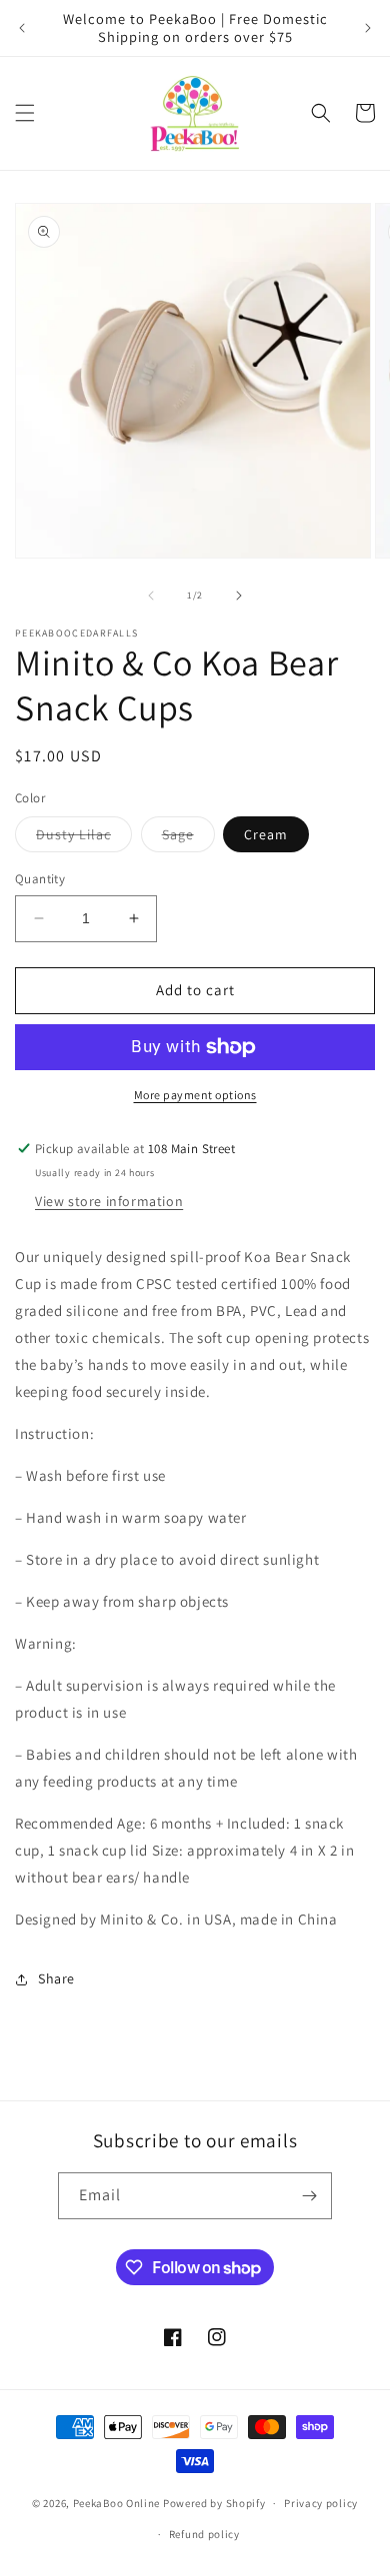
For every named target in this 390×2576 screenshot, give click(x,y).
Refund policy (204, 2534)
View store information (109, 1201)
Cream (266, 834)
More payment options (195, 1095)
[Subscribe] (309, 2196)
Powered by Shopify (214, 2503)
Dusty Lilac (84, 838)
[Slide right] (239, 596)
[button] (25, 113)
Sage (188, 838)
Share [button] (56, 1978)
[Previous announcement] (22, 28)
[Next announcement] (368, 28)
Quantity (40, 879)
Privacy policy (321, 2503)
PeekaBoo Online (117, 2503)
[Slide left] (151, 596)
